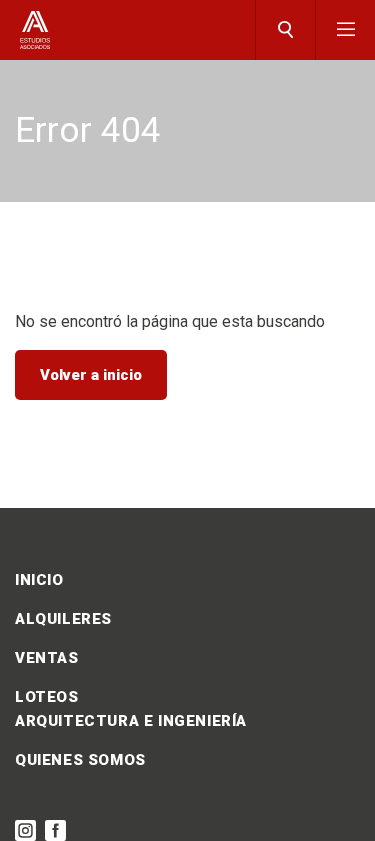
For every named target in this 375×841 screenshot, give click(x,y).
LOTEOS (47, 697)
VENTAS (47, 658)
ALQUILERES (63, 619)
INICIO (39, 580)
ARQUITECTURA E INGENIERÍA (131, 721)
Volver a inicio (91, 375)
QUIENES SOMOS (80, 760)
